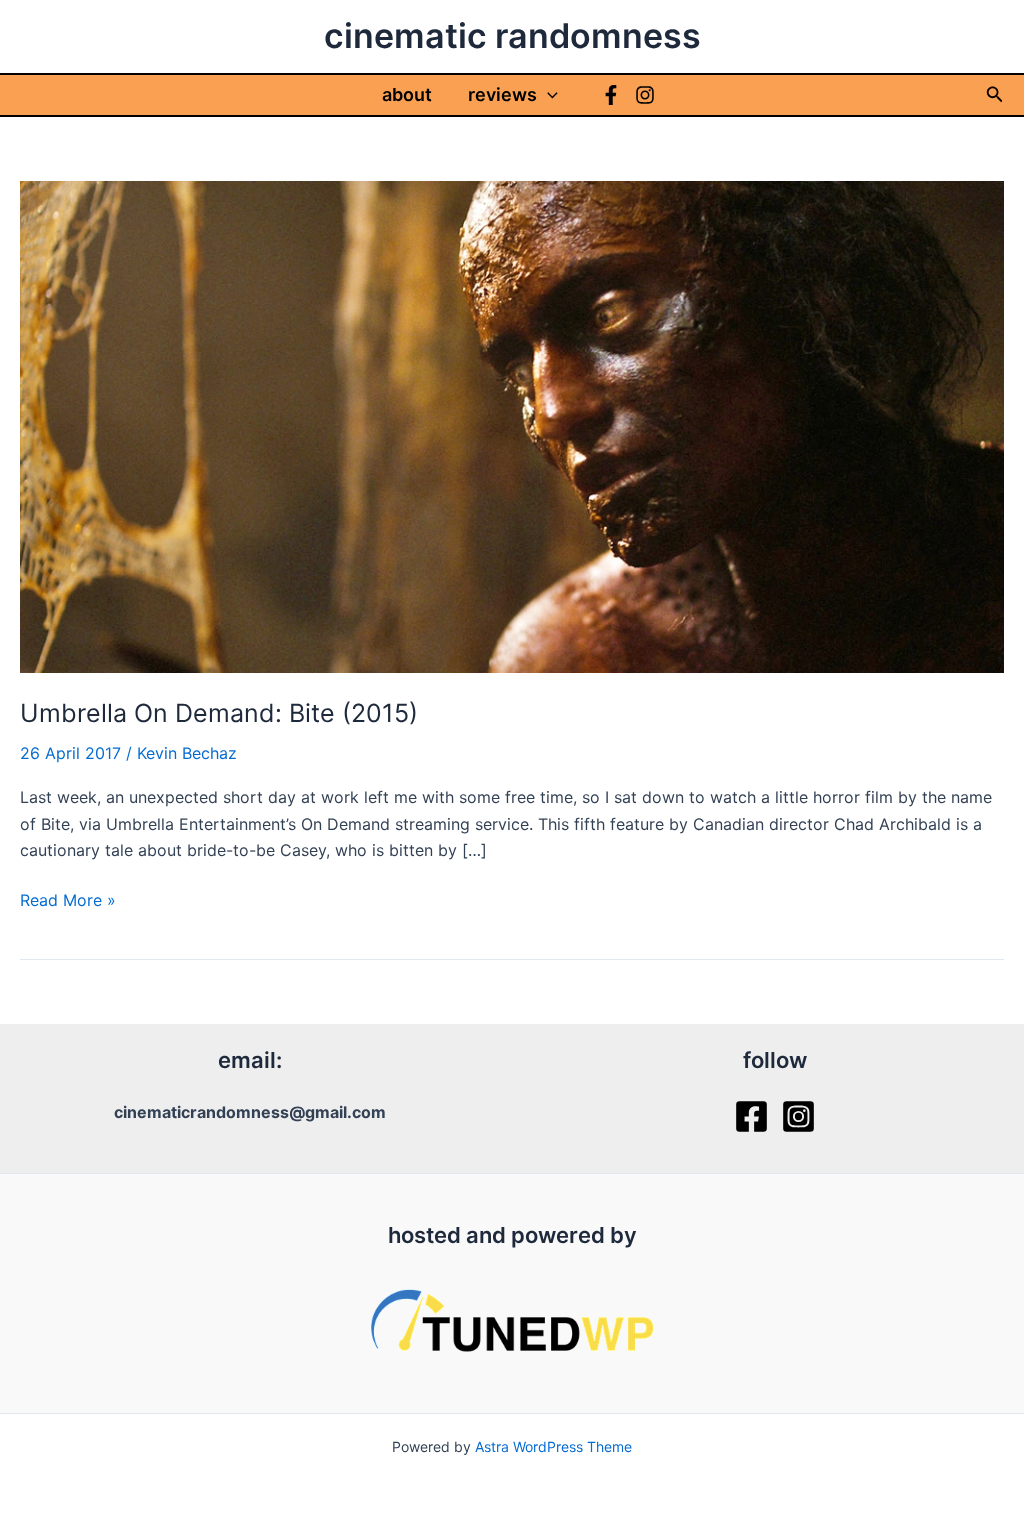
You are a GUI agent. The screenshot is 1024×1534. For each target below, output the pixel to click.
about (407, 94)
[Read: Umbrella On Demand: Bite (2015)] (512, 425)
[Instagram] (645, 95)
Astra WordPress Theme (553, 1446)
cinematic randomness (512, 35)
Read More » (68, 901)
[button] (547, 95)
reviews (502, 94)
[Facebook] (611, 95)
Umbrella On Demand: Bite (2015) (219, 713)
